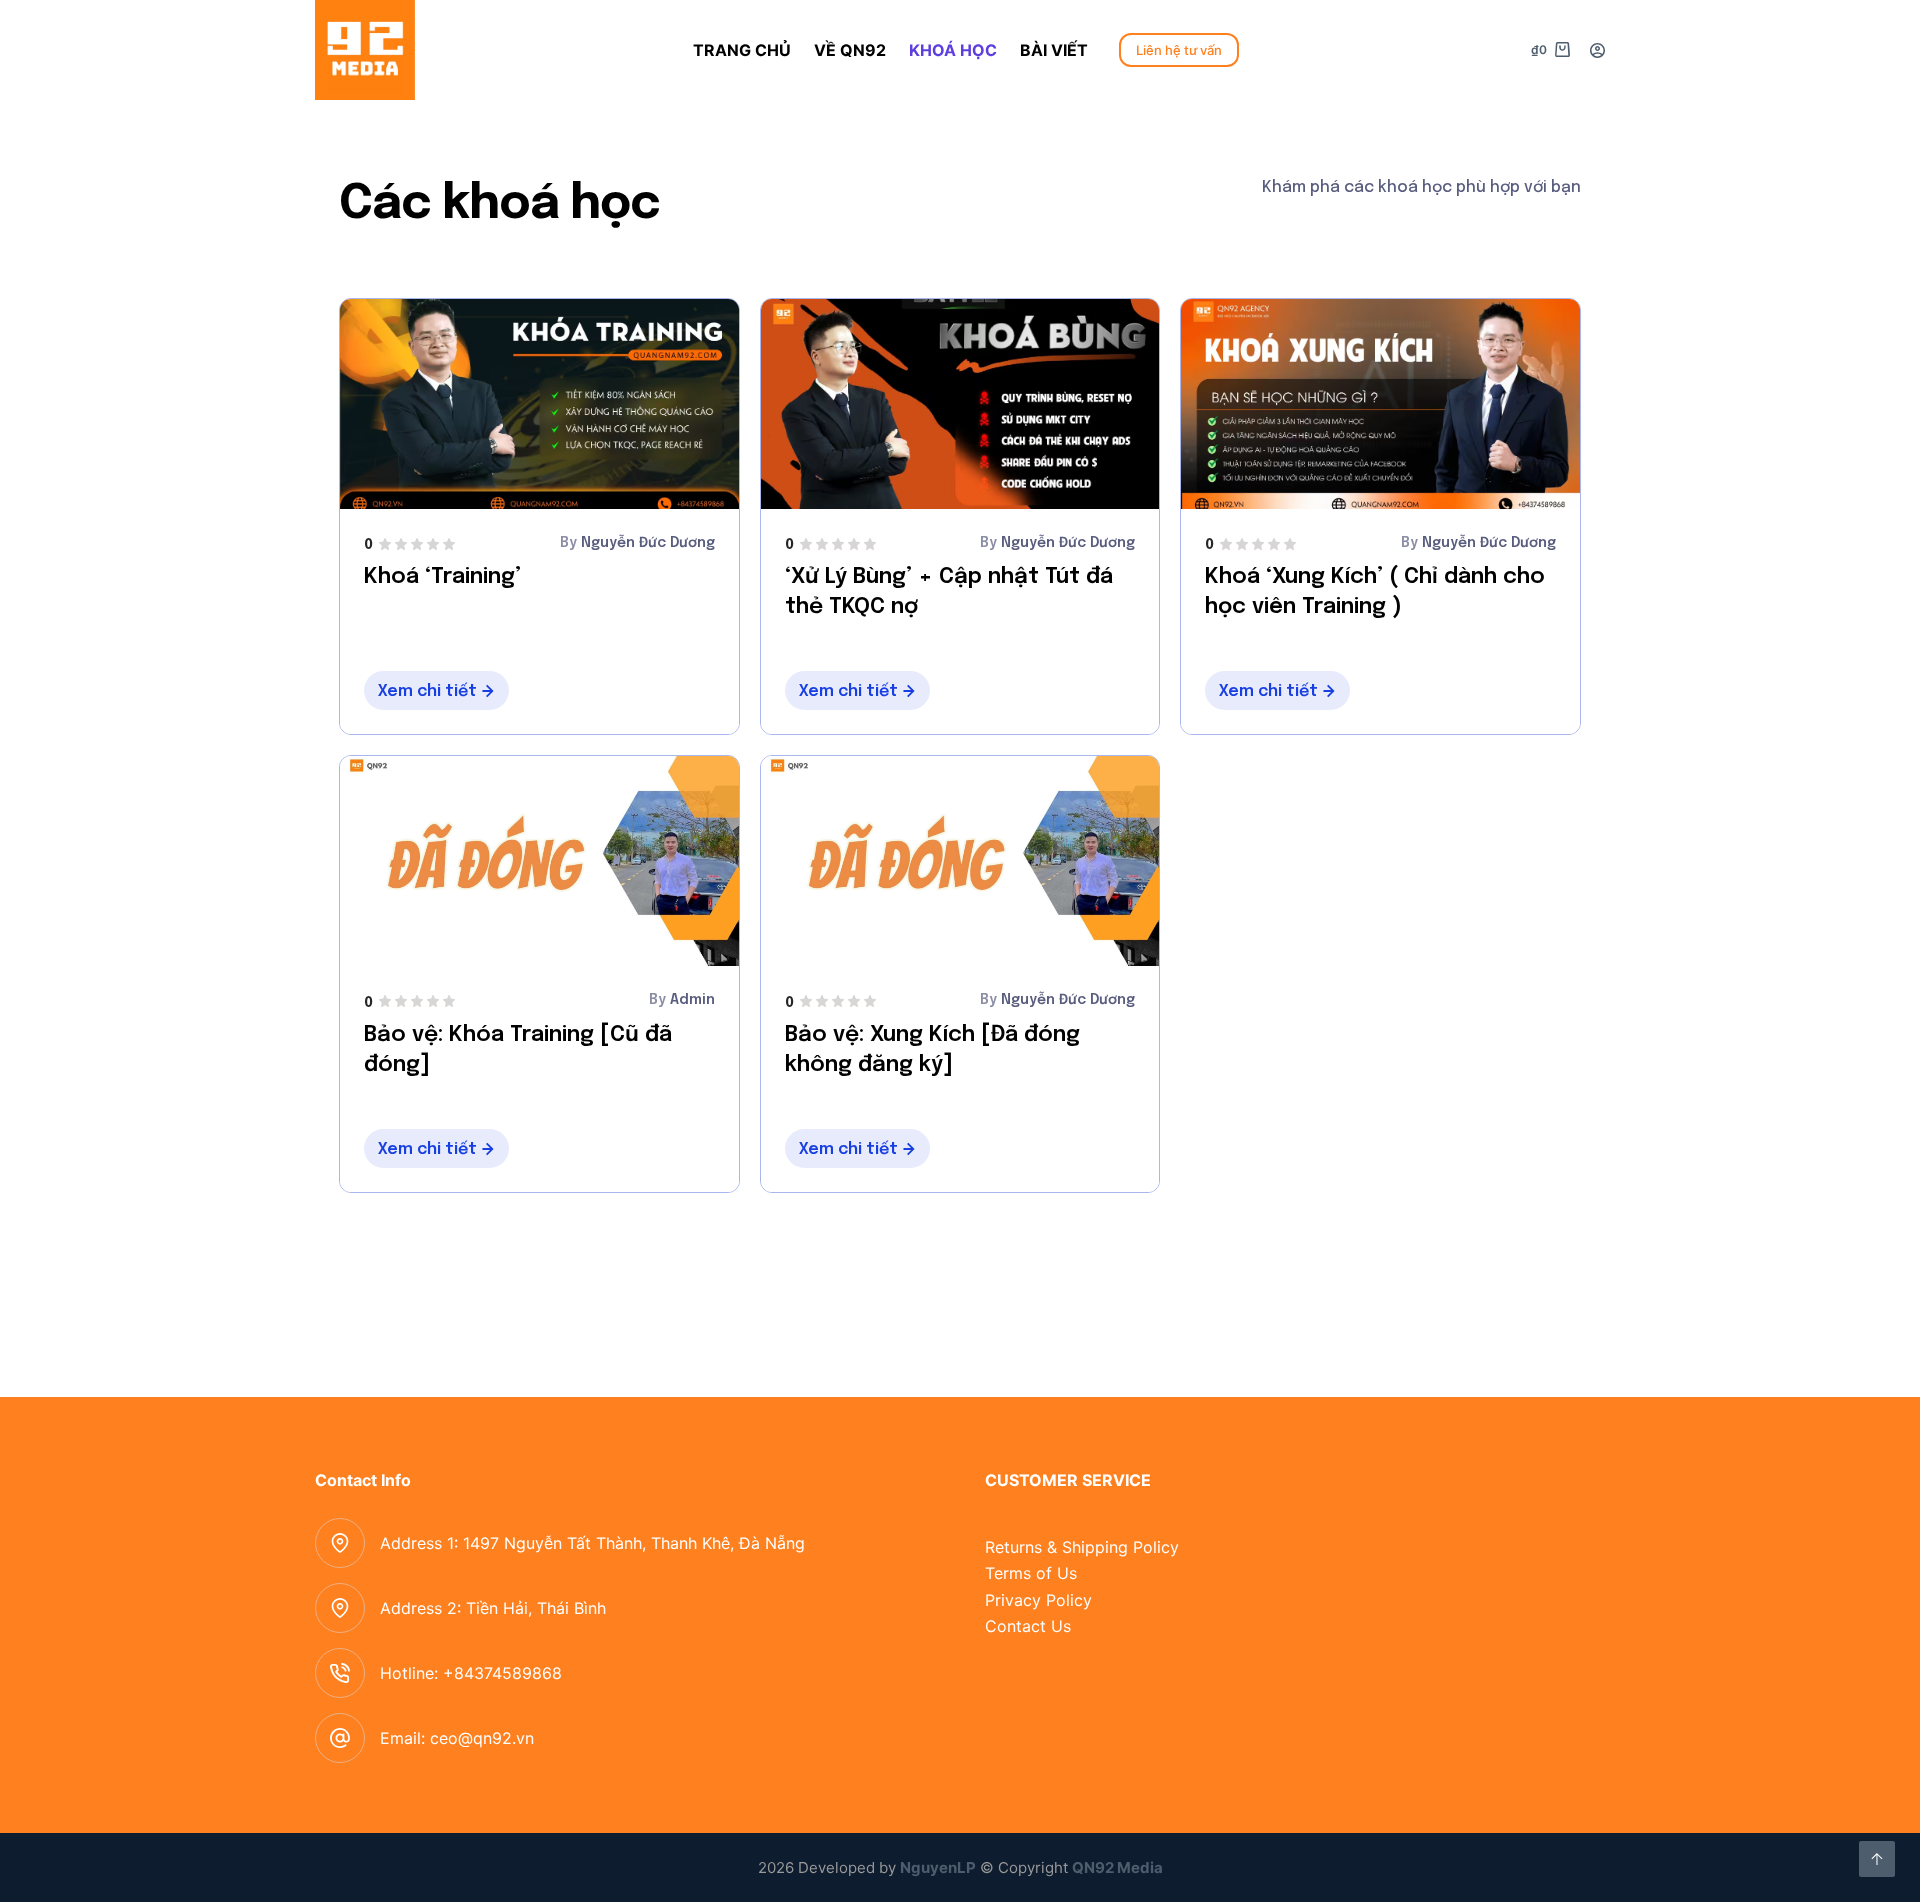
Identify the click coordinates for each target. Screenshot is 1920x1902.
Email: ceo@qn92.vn (457, 1738)
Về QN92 (850, 50)
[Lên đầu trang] (1877, 1859)
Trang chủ (742, 50)
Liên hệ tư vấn (1179, 50)
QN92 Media (1117, 1867)
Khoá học (953, 50)
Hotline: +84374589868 (471, 1673)
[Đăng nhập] (1597, 50)
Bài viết (1054, 50)
